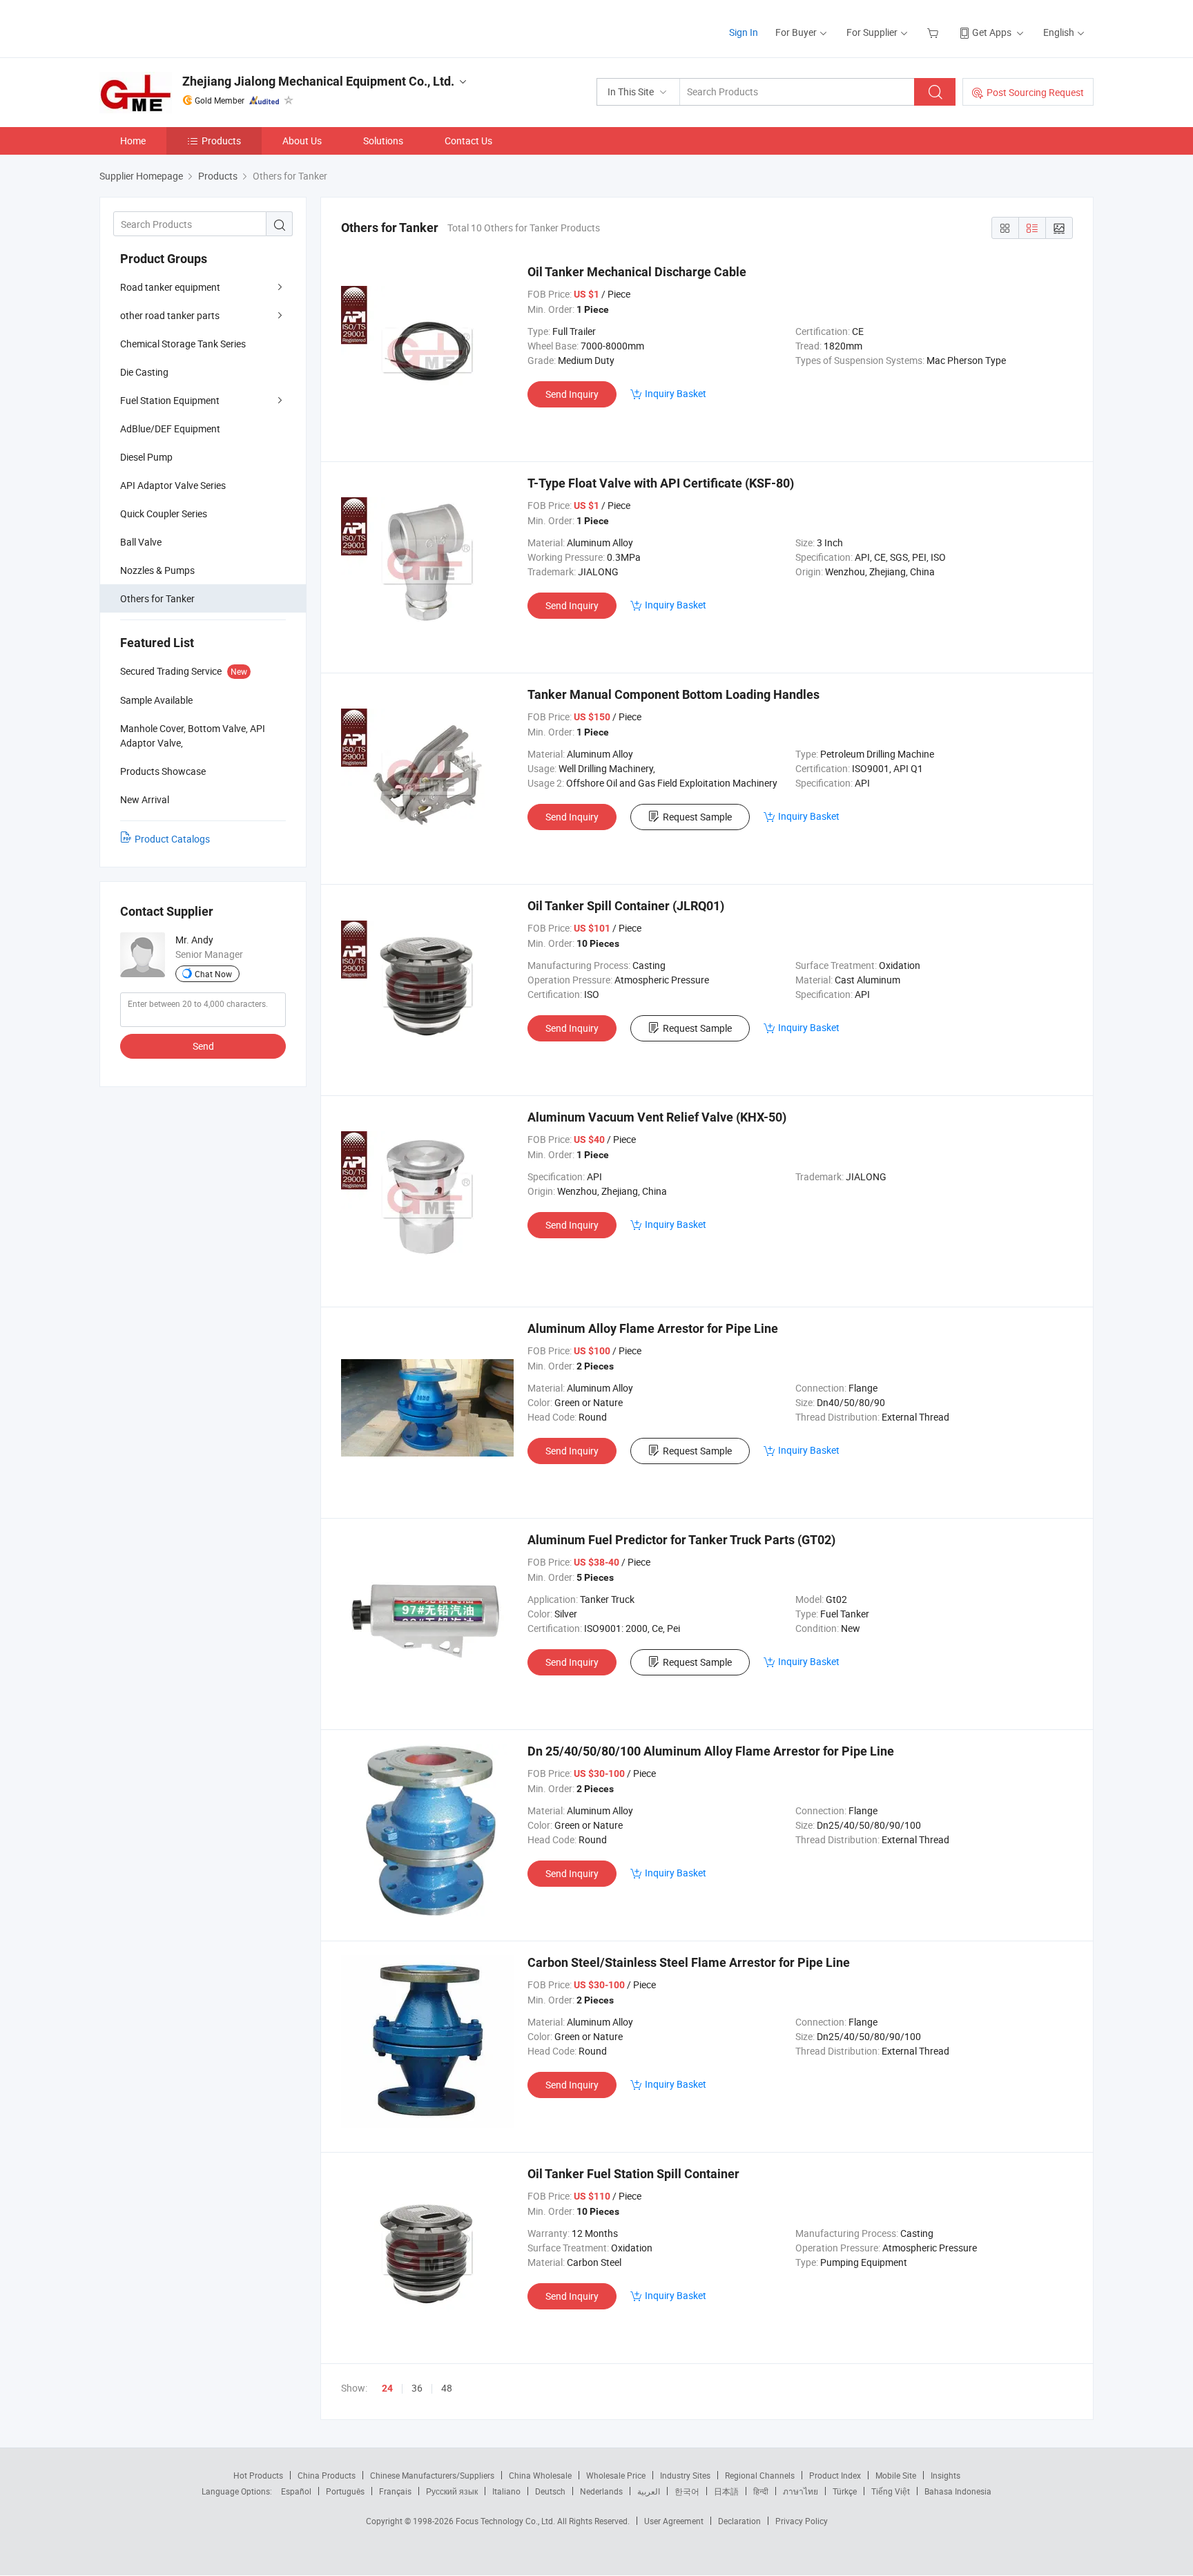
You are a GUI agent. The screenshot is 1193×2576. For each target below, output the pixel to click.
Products (221, 141)
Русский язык (452, 2491)
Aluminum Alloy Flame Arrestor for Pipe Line (653, 1328)
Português (345, 2491)
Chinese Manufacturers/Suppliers (432, 2475)
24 (387, 2388)
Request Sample (697, 817)
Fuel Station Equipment (170, 400)
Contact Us (468, 141)
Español (296, 2491)
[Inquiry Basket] (934, 32)
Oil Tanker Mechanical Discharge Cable (637, 272)
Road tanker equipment (170, 287)
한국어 (687, 2491)
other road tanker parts (170, 315)
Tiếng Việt (891, 2491)
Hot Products (258, 2475)
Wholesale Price (616, 2475)
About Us (302, 141)
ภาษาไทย (801, 2491)
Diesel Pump (146, 457)
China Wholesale (540, 2475)
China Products (327, 2475)
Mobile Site (896, 2475)
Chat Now (213, 974)
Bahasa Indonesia (958, 2491)
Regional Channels (760, 2475)
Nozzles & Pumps (157, 570)
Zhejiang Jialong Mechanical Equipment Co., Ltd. (318, 81)
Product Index (835, 2475)
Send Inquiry (572, 394)
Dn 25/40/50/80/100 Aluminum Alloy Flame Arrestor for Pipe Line (711, 1751)
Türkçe (845, 2491)
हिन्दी (761, 2491)
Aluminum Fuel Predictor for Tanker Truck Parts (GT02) (681, 1540)
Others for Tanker (157, 598)
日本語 (726, 2491)
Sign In (744, 32)
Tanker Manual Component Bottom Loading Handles (673, 694)
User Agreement (674, 2521)
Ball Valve (141, 542)
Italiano (506, 2491)
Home (133, 141)
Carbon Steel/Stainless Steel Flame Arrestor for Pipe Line (689, 1962)
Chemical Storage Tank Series (183, 344)
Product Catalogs (172, 839)
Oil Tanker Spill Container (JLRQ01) (626, 906)
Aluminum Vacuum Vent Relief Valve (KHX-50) (657, 1117)
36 (417, 2388)
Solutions (383, 141)
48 (447, 2388)
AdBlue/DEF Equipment (170, 429)
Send (203, 1046)
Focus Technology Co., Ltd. (506, 2521)
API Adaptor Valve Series (173, 485)
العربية (649, 2491)
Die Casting (144, 372)
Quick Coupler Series (164, 513)
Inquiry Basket (676, 393)
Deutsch (550, 2491)
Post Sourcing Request (1035, 92)
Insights (945, 2475)
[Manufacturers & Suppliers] (188, 27)
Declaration (739, 2521)
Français (395, 2491)
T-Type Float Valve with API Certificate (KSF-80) (661, 483)
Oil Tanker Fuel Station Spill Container (633, 2174)
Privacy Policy (802, 2521)
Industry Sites (685, 2475)
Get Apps (992, 32)
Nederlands (601, 2491)
